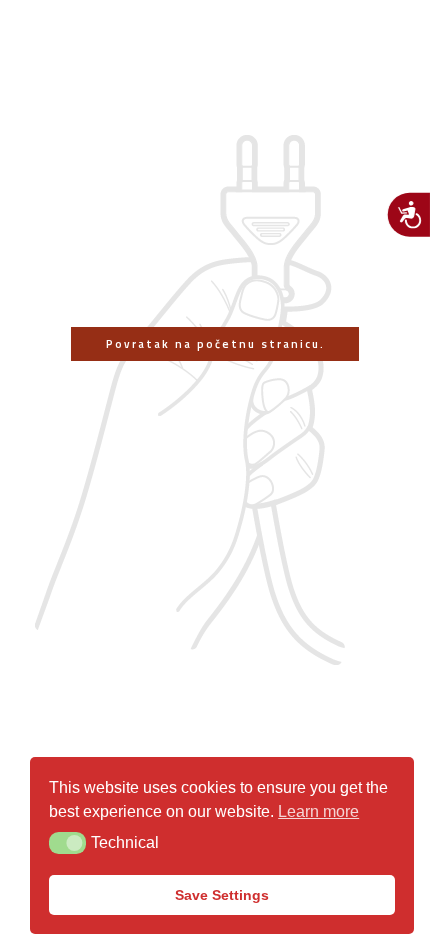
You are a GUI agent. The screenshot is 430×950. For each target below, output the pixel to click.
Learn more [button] (318, 811)
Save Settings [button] (222, 895)
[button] (67, 843)
